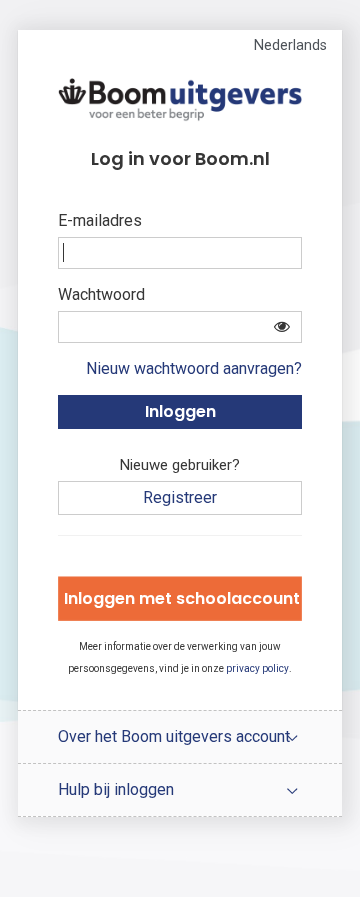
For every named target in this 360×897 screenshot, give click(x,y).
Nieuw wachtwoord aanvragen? (194, 368)
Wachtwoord (101, 294)
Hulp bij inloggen (116, 789)
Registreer (180, 497)
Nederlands (290, 45)
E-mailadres (100, 220)
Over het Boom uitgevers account (174, 736)
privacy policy (257, 668)
